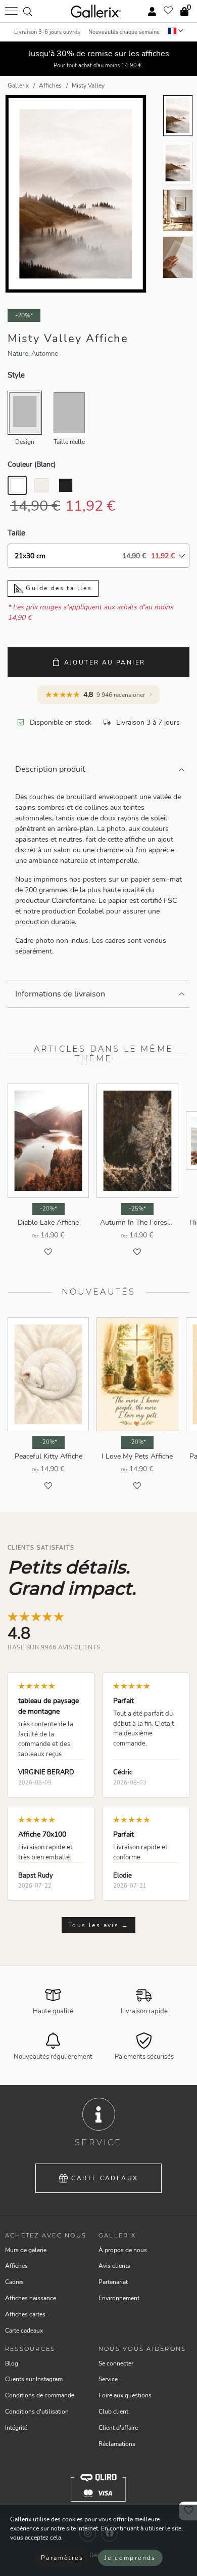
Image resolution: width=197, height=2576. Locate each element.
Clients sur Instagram (34, 2379)
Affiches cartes (25, 2314)
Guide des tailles (58, 588)
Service (108, 2379)
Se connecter (116, 2363)
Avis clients (114, 2266)
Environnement (119, 2298)
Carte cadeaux (105, 2178)
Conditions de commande (40, 2395)
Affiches (16, 2266)
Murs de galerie (26, 2250)
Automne (45, 354)
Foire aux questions (125, 2395)
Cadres (14, 2282)
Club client (113, 2412)
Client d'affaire (118, 2428)
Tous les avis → (98, 1925)
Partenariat (113, 2282)
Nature (18, 354)
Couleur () (32, 464)
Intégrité (16, 2428)
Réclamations (117, 2444)
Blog (12, 2363)
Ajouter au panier (105, 662)
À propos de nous (123, 2250)
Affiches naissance (31, 2298)
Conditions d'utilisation (37, 2412)
